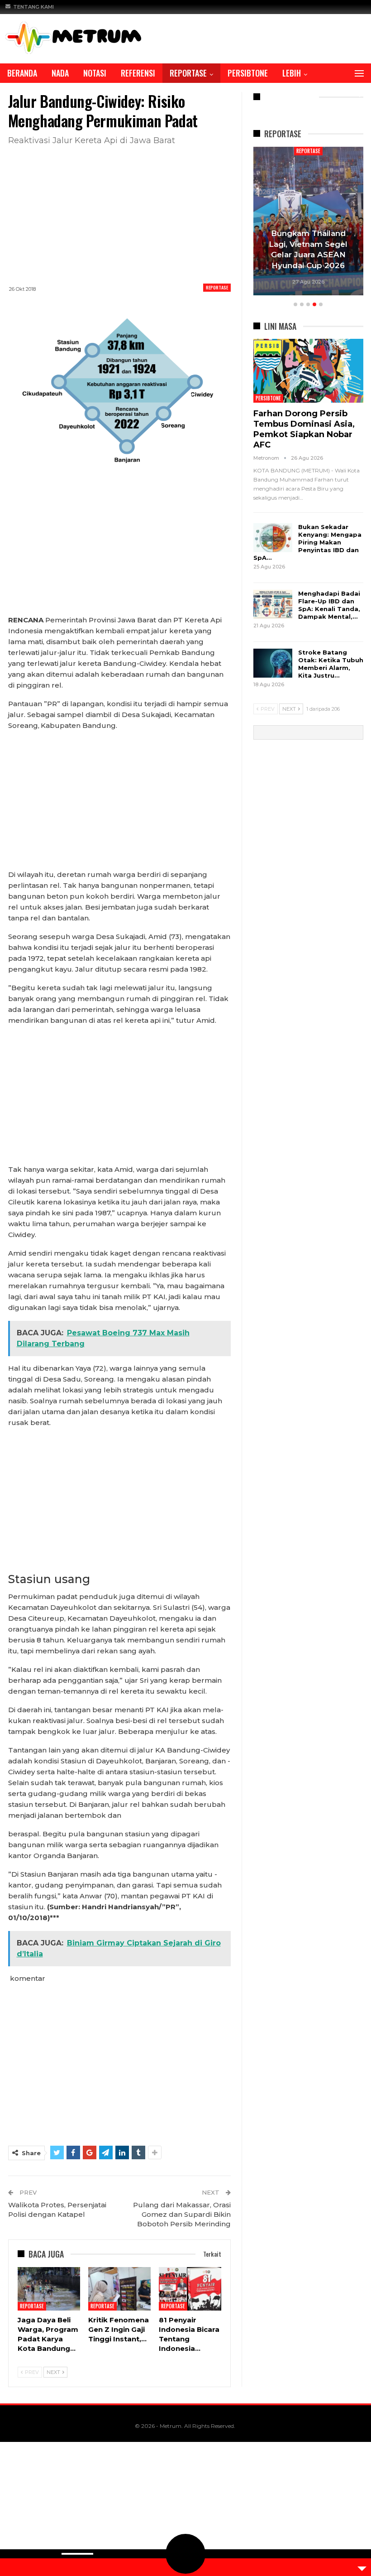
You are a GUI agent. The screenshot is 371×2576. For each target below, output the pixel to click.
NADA (60, 73)
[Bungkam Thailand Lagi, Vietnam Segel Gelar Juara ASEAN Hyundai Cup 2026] (308, 221)
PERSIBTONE (248, 73)
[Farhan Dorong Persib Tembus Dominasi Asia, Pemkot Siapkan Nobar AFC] (308, 371)
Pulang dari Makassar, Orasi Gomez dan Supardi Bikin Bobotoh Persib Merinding (182, 2214)
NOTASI (95, 73)
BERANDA (22, 73)
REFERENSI (138, 73)
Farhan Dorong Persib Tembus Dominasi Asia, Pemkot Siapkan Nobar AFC (304, 429)
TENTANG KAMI (33, 7)
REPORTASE (188, 73)
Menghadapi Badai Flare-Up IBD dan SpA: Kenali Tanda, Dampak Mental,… (329, 605)
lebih (292, 73)
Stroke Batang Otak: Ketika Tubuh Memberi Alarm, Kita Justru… (331, 664)
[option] (308, 222)
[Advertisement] (119, 213)
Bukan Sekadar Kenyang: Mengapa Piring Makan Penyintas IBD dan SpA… (307, 542)
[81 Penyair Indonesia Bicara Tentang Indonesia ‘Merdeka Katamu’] (190, 2289)
